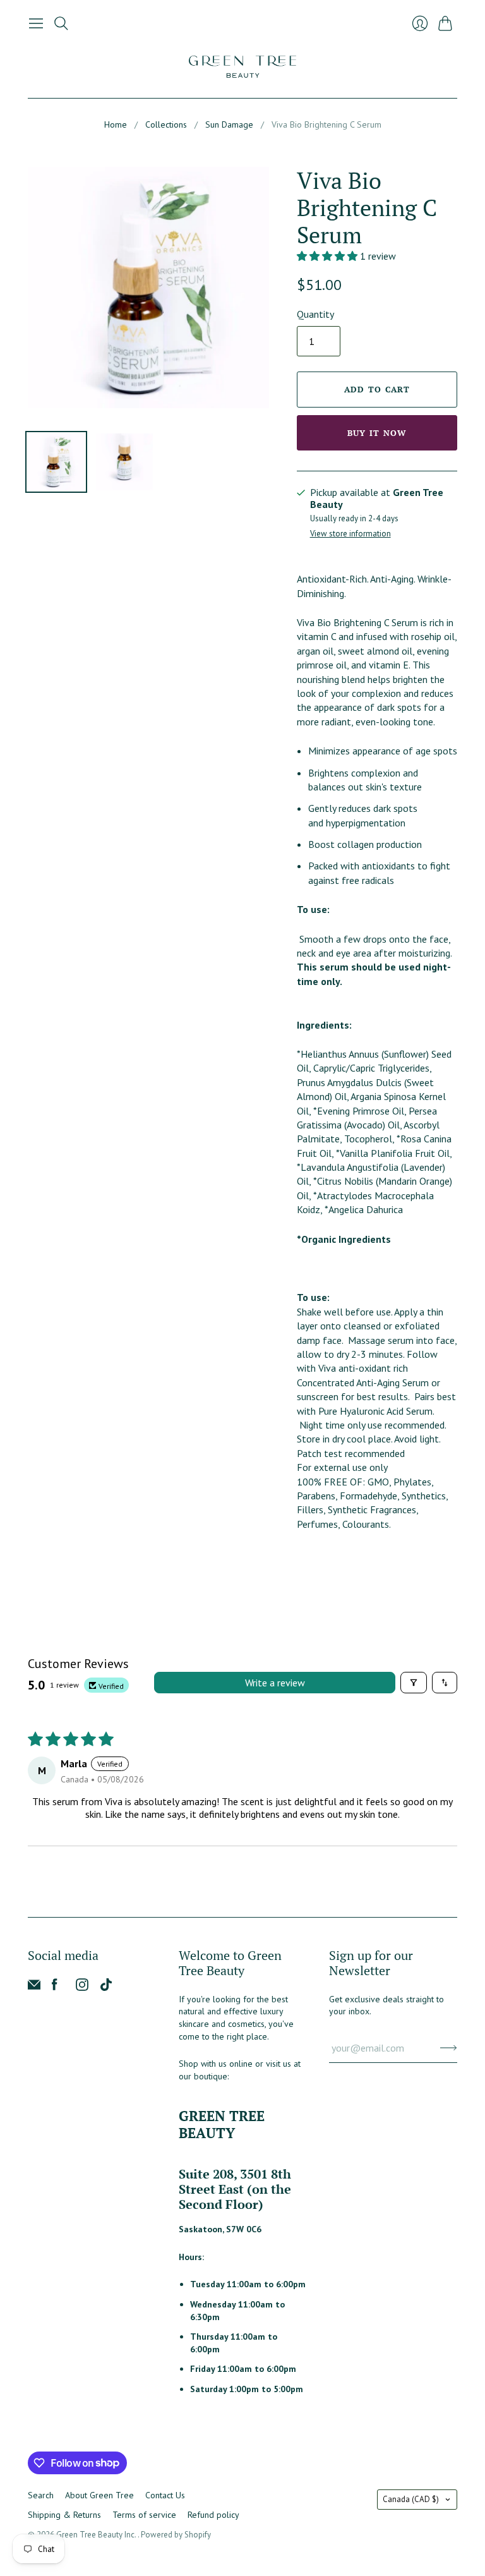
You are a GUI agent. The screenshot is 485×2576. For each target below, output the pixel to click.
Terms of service (144, 2515)
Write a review (275, 1683)
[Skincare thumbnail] (56, 462)
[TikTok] (106, 1987)
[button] (328, 256)
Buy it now (377, 433)
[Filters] (414, 1683)
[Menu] (36, 23)
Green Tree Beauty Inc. (97, 2535)
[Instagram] (82, 1987)
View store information (350, 534)
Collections (166, 124)
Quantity (315, 314)
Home (116, 124)
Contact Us (165, 2495)
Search (41, 2495)
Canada (411, 2499)
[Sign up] (449, 2048)
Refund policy (213, 2515)
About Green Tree (99, 2495)
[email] (34, 1987)
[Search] (61, 23)
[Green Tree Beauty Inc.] (242, 67)
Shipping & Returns (64, 2515)
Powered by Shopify (176, 2535)
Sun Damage (229, 124)
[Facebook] (55, 1987)
